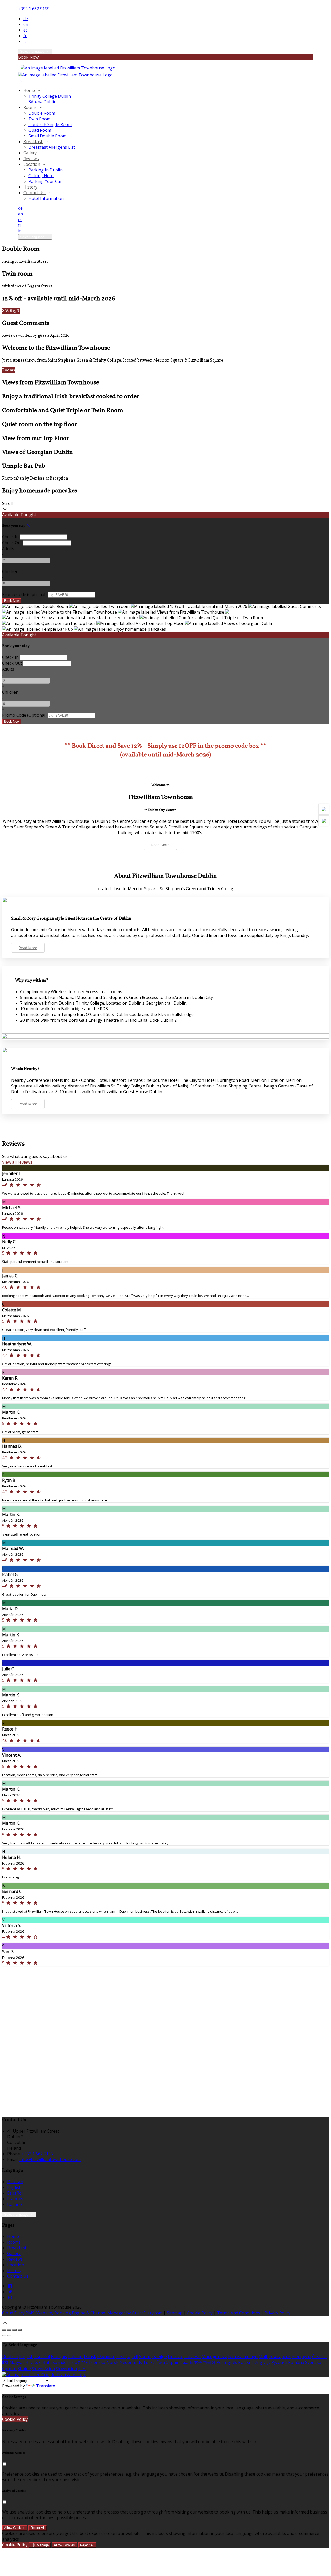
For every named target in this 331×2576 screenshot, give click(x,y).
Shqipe (24, 2369)
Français (15, 2199)
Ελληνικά (106, 2356)
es (25, 30)
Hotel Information (46, 198)
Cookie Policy (200, 2313)
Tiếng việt (261, 2362)
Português (227, 2362)
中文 (82, 2369)
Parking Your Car (45, 181)
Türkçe (150, 2362)
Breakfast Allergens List (52, 147)
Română (296, 2362)
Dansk (90, 2356)
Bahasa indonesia (60, 2362)
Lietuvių (176, 2356)
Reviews (31, 159)
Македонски (214, 2356)
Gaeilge (160, 2356)
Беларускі (301, 2356)
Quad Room (40, 130)
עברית (83, 2362)
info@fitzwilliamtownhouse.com (50, 2159)
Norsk (112, 2362)
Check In (10, 537)
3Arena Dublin (42, 102)
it (25, 41)
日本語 (196, 2362)
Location (32, 164)
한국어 (209, 2362)
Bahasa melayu (243, 2356)
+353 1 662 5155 (34, 9)
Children (10, 571)
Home (30, 90)
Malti (264, 2356)
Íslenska (97, 2362)
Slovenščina (43, 2369)
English (14, 2187)
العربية (132, 2356)
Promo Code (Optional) (24, 594)
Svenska (313, 2362)
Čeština (319, 2356)
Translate (46, 2386)
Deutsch (15, 2182)
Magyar (17, 2362)
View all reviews (18, 1162)
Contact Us (34, 193)
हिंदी (5, 2362)
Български (280, 2356)
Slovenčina (66, 2369)
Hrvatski (33, 2362)
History (30, 187)
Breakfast (33, 142)
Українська (177, 2362)
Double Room (42, 113)
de (26, 19)
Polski (244, 2362)
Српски (9, 2369)
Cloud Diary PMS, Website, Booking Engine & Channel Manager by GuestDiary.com (82, 2313)
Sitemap (175, 2313)
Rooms (31, 107)
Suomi (145, 2356)
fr (25, 36)
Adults (8, 549)
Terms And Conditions (239, 2313)
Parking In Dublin (46, 170)
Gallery (30, 153)
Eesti (121, 2356)
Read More (160, 845)
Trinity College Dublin (50, 96)
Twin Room (39, 119)
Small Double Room (47, 136)
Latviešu (193, 2356)
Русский (279, 2362)
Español (15, 2193)
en (26, 24)
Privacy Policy (277, 2313)
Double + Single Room (50, 124)
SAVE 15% (11, 311)
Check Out (12, 543)
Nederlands (131, 2362)
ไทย (161, 2362)
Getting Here (41, 176)
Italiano (15, 2204)
